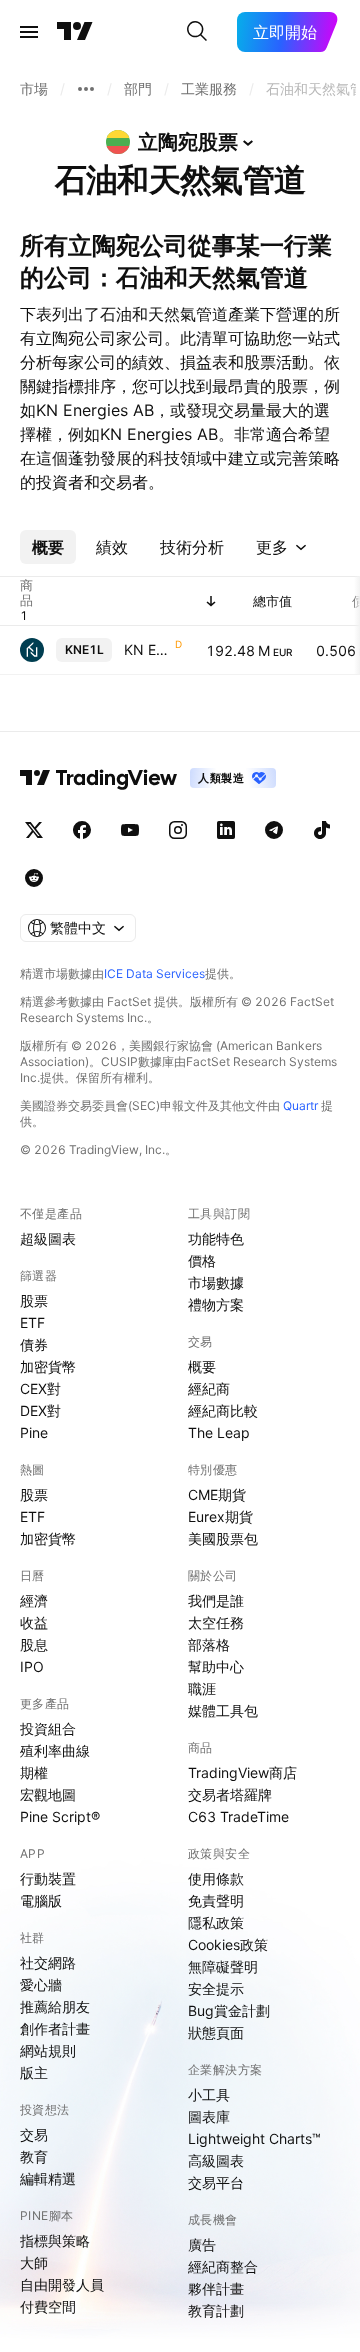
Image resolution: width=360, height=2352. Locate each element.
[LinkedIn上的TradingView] (226, 830)
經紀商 (209, 1388)
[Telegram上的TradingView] (274, 830)
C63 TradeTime (238, 1816)
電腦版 (41, 1900)
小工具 (209, 2094)
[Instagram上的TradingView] (178, 830)
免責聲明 (216, 1900)
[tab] (48, 547)
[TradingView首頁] (75, 32)
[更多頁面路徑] (86, 89)
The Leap (219, 1432)
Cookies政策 (228, 1944)
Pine (34, 1432)
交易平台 (216, 2182)
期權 (34, 1772)
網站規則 (48, 2050)
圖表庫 (209, 2116)
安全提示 (216, 1988)
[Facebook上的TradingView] (82, 830)
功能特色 (216, 1238)
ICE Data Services (154, 973)
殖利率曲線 (55, 1750)
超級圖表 (48, 1238)
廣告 (202, 2244)
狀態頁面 (216, 2032)
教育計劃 (216, 2310)
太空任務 (216, 1622)
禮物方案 (216, 1304)
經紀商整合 (223, 2266)
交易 (34, 2134)
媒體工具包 (223, 1710)
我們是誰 (216, 1600)
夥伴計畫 (216, 2288)
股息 (34, 1644)
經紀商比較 (223, 1410)
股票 (34, 1300)
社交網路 (48, 1962)
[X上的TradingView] (34, 830)
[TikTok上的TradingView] (322, 830)
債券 (34, 1344)
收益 (34, 1622)
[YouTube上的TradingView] (130, 830)
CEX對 (40, 1388)
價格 (202, 1260)
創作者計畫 (55, 2028)
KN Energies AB (147, 649)
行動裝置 (48, 1878)
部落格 (209, 1644)
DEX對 (40, 1410)
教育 (34, 2156)
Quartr (300, 1105)
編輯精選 (48, 2178)
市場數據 (216, 1282)
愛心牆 (41, 1984)
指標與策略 (55, 2240)
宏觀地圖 (48, 1794)
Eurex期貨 (220, 1516)
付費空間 (48, 2306)
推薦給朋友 (55, 2006)
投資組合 (48, 1728)
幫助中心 (216, 1666)
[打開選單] (29, 32)
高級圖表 (216, 2160)
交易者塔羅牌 (230, 1794)
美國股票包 (223, 1538)
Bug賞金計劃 (229, 2010)
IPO (32, 1666)
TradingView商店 (242, 1772)
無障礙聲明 (223, 1966)
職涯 (202, 1688)
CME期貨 (217, 1494)
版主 (34, 2072)
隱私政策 (216, 1922)
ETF (32, 1322)
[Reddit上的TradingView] (34, 878)
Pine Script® (60, 1816)
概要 (202, 1366)
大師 (34, 2262)
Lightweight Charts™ (254, 2138)
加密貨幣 (48, 1366)
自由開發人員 (62, 2284)
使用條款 (216, 1878)
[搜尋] (197, 32)
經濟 (34, 1600)
